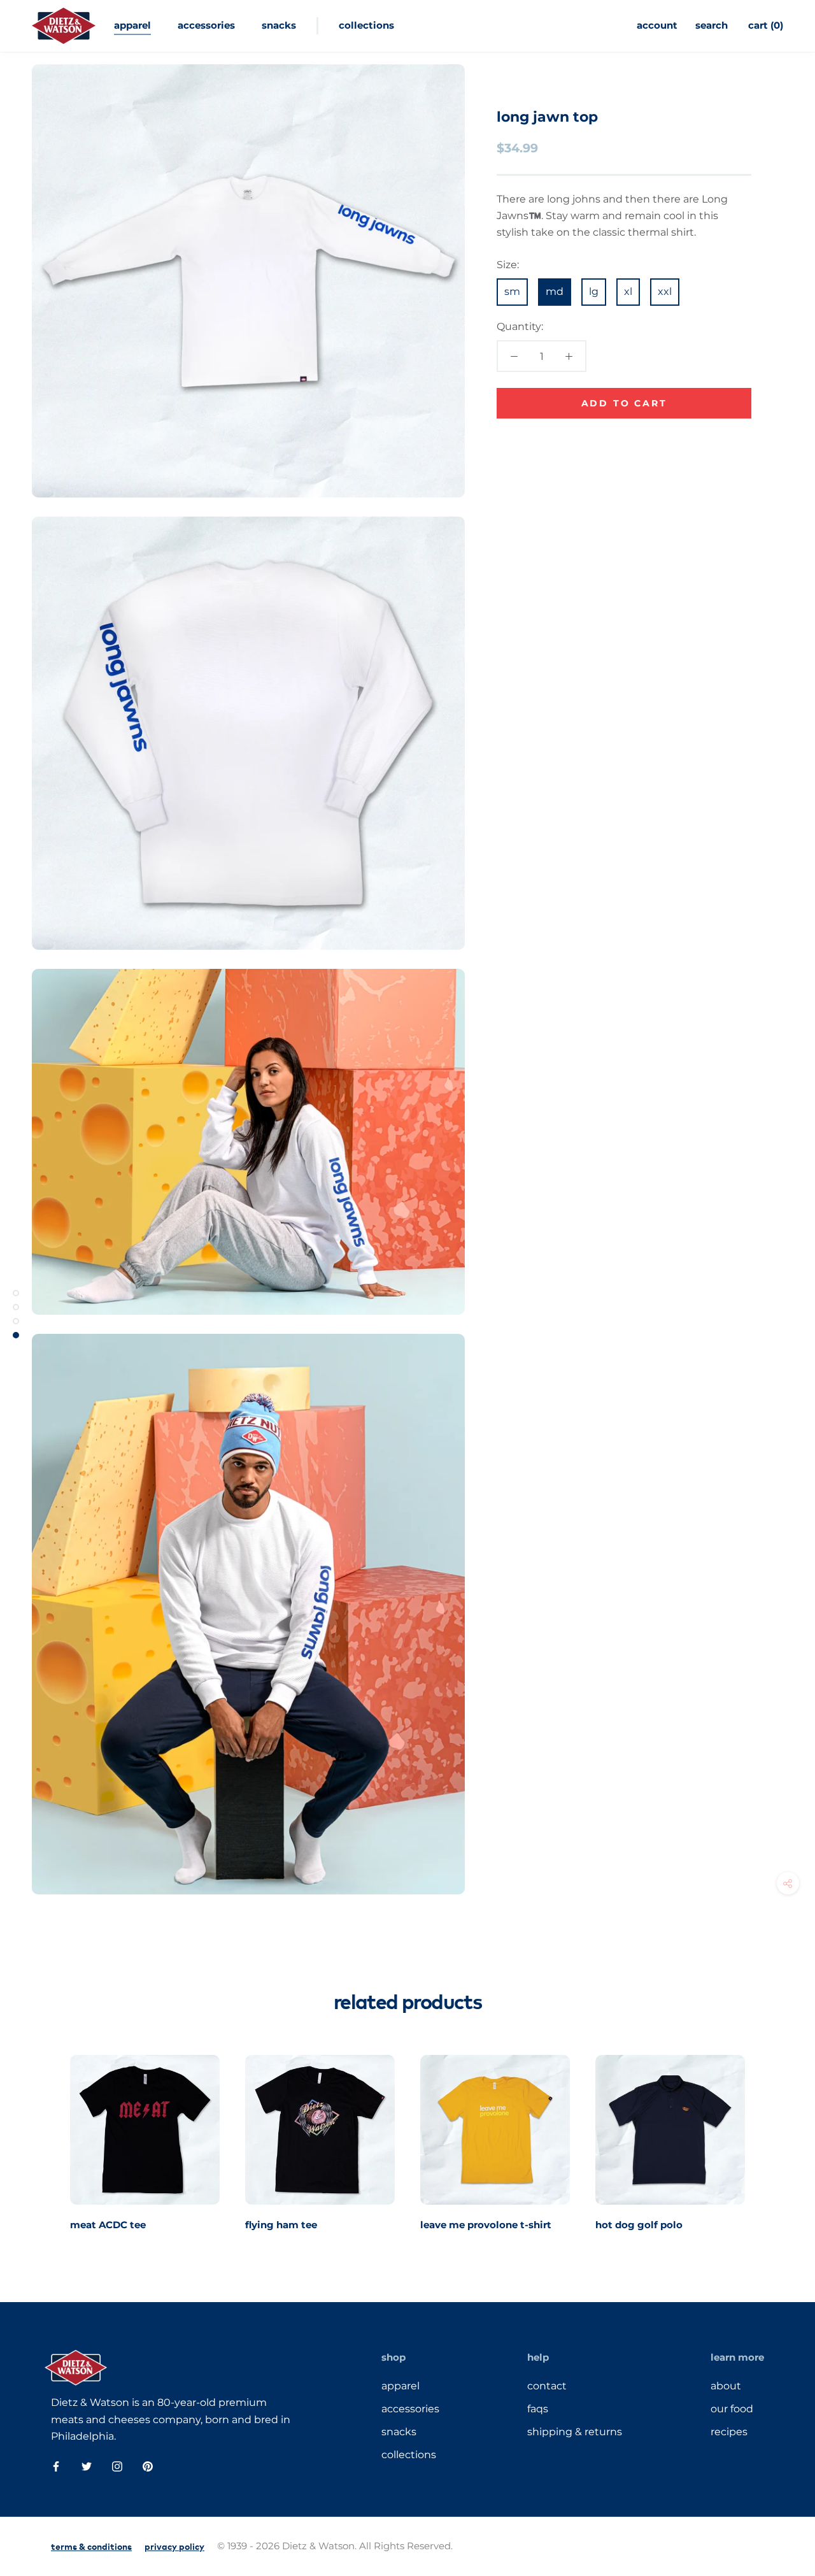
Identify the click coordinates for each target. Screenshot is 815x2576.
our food (732, 2409)
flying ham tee (281, 2225)
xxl (665, 291)
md (555, 291)
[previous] (40, 2139)
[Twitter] (87, 2466)
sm (512, 291)
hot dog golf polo (639, 2225)
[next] (775, 2139)
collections (366, 25)
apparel (132, 25)
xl (628, 291)
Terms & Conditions (91, 2546)
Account (657, 25)
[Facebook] (56, 2466)
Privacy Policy (174, 2546)
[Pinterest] (148, 2466)
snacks (279, 25)
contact (547, 2386)
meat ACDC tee (108, 2225)
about (726, 2386)
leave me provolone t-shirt (486, 2225)
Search (712, 25)
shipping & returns (575, 2432)
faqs (538, 2409)
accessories (206, 25)
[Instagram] (117, 2466)
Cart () (766, 25)
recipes (729, 2432)
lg (594, 291)
